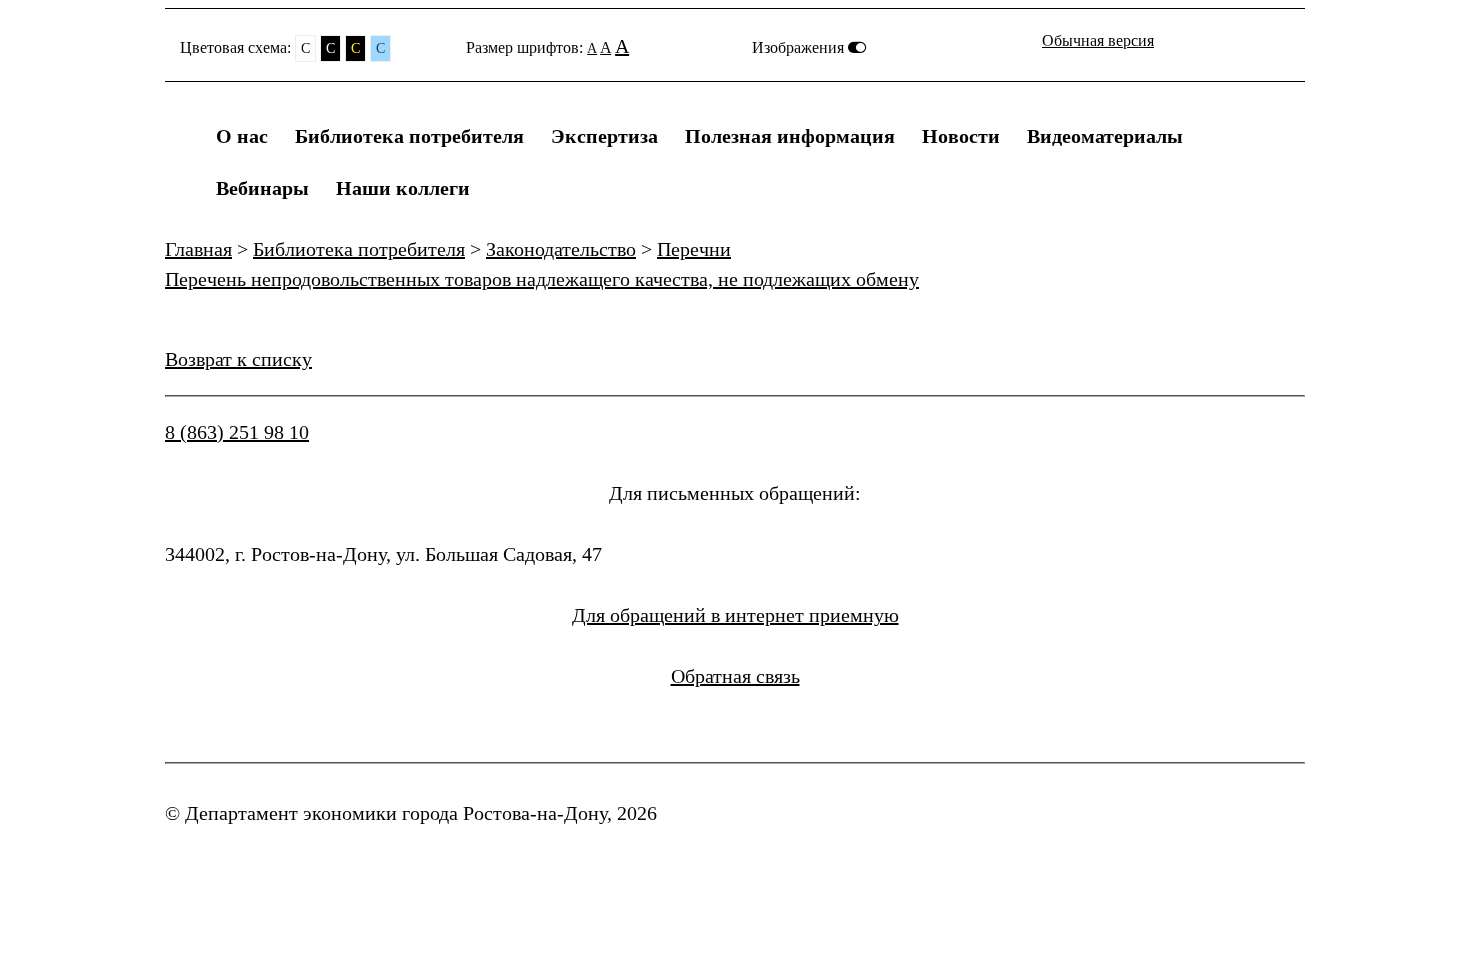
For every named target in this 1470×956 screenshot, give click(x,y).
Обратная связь (735, 676)
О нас (242, 136)
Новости (961, 136)
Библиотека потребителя (409, 136)
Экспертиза (604, 136)
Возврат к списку (238, 359)
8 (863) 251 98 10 (237, 432)
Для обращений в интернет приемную (735, 615)
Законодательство (561, 249)
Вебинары (262, 188)
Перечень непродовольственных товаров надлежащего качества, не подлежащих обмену (542, 279)
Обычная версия (1098, 40)
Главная (198, 249)
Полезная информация (790, 136)
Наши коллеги (403, 188)
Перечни (694, 249)
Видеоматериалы (1105, 136)
